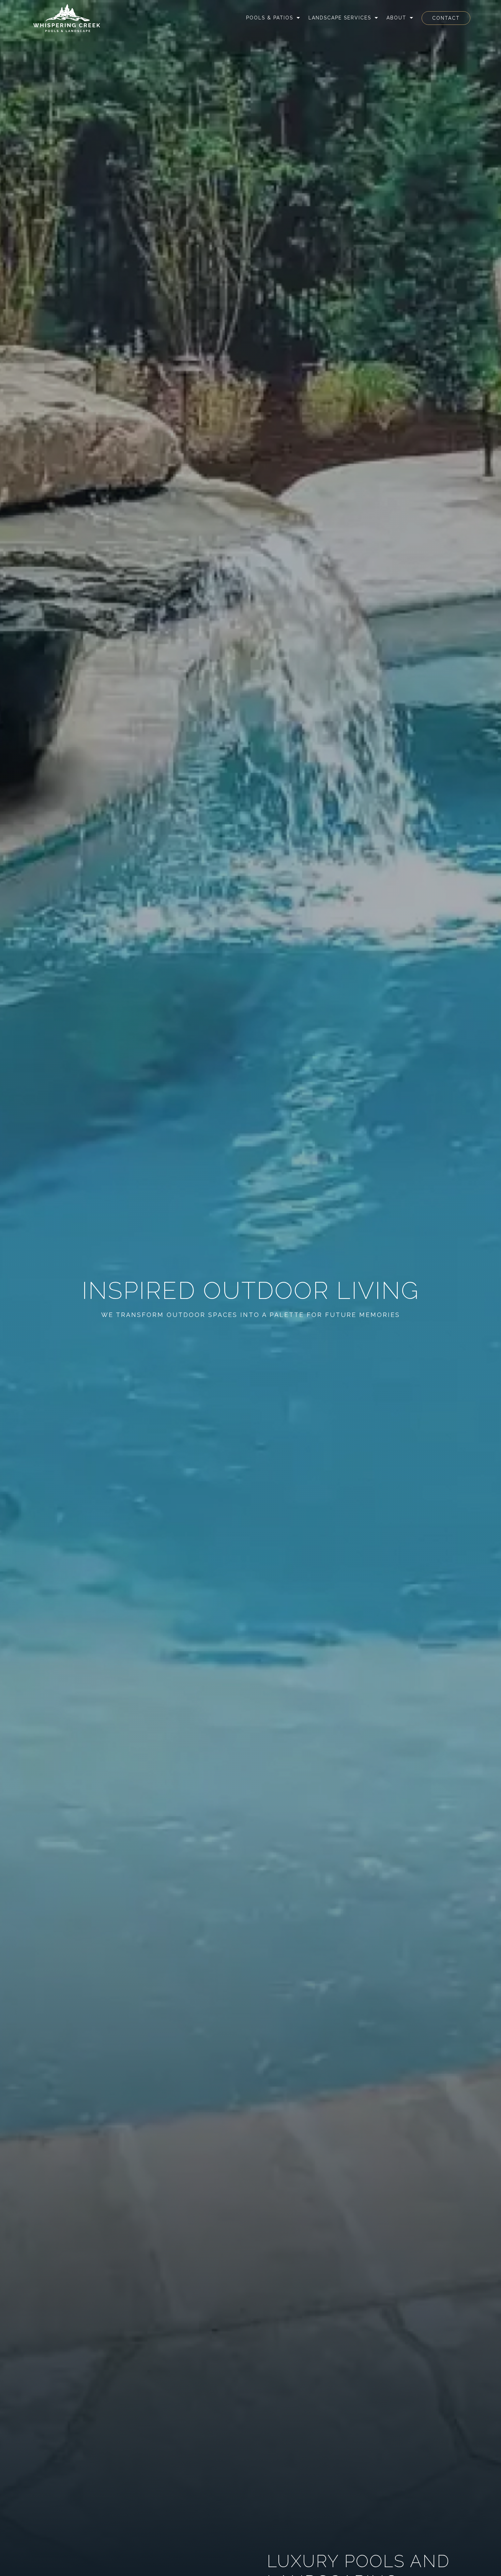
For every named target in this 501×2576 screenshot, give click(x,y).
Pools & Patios (270, 18)
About (396, 18)
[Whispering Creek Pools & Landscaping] (67, 18)
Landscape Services (340, 18)
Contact (446, 18)
